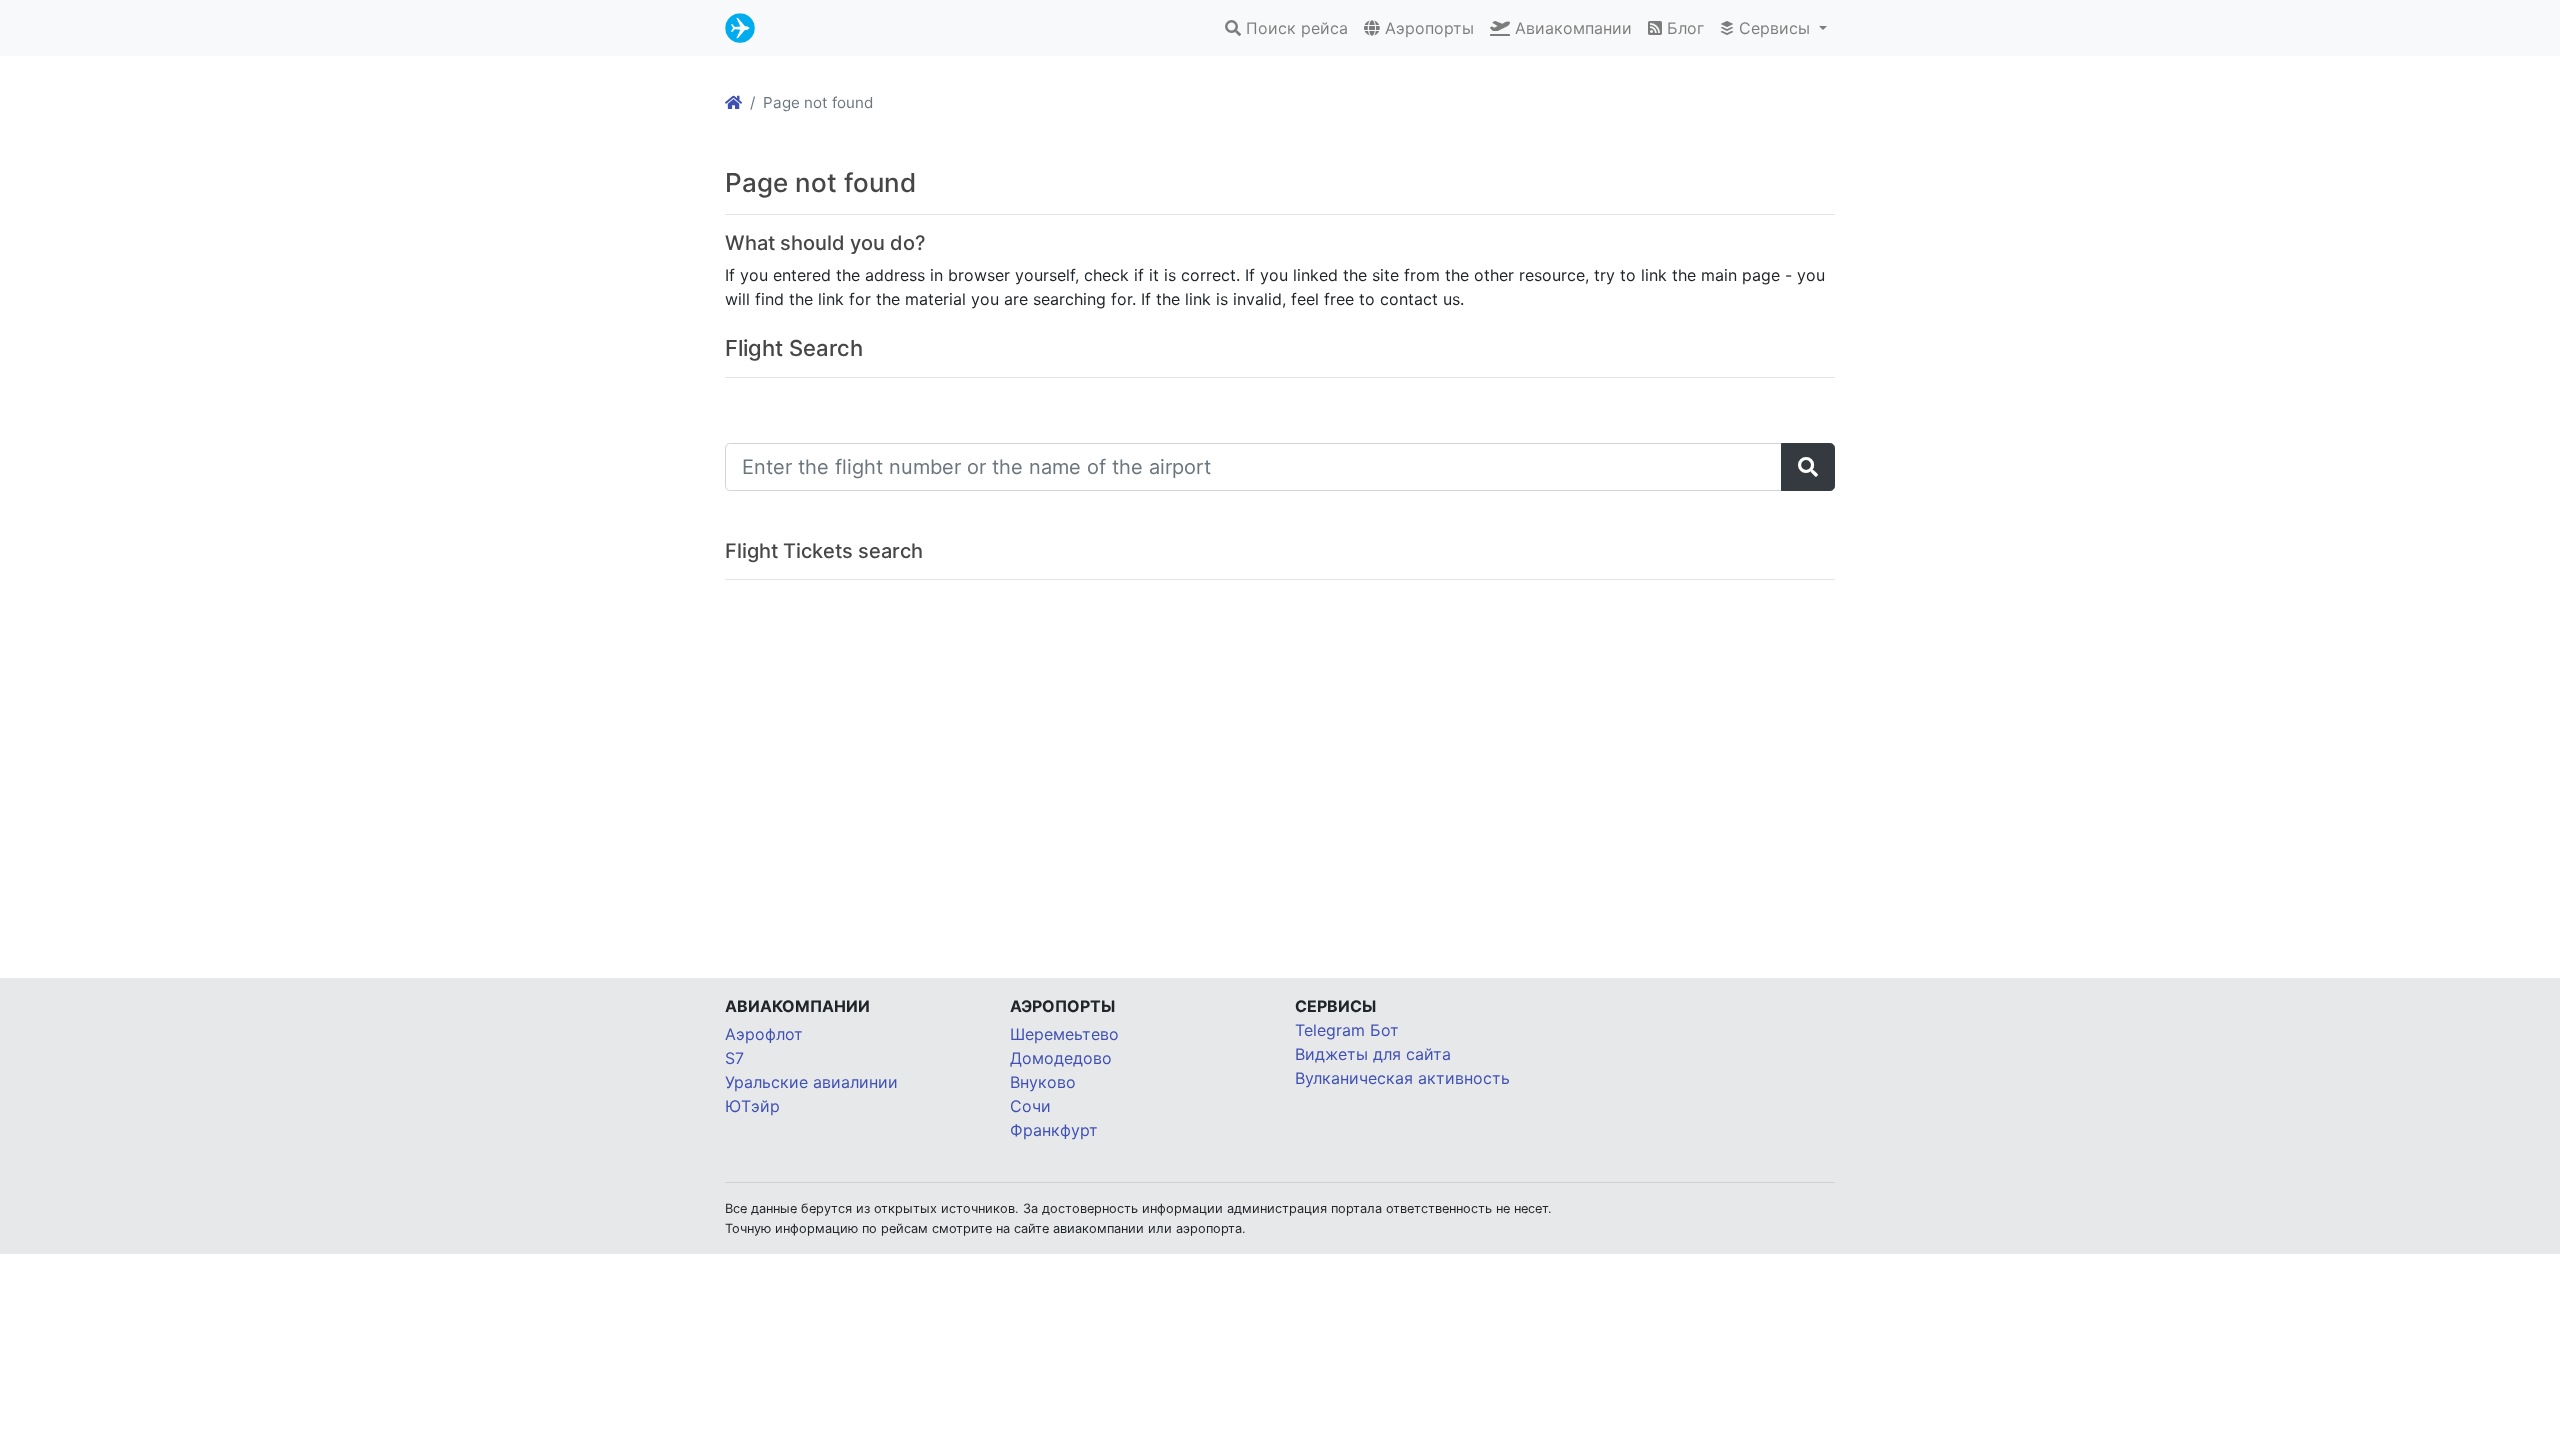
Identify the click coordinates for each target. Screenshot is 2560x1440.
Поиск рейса (1294, 28)
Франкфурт (1054, 1130)
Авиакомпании (1571, 28)
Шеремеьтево (1064, 1034)
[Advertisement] (1280, 760)
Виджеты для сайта (1373, 1054)
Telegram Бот (1347, 1030)
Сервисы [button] (1774, 28)
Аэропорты (1427, 28)
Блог (1683, 28)
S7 (734, 1058)
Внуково (1043, 1082)
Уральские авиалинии (811, 1082)
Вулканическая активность (1402, 1078)
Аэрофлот (764, 1034)
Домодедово (1061, 1058)
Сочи (1030, 1106)
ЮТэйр (752, 1106)
